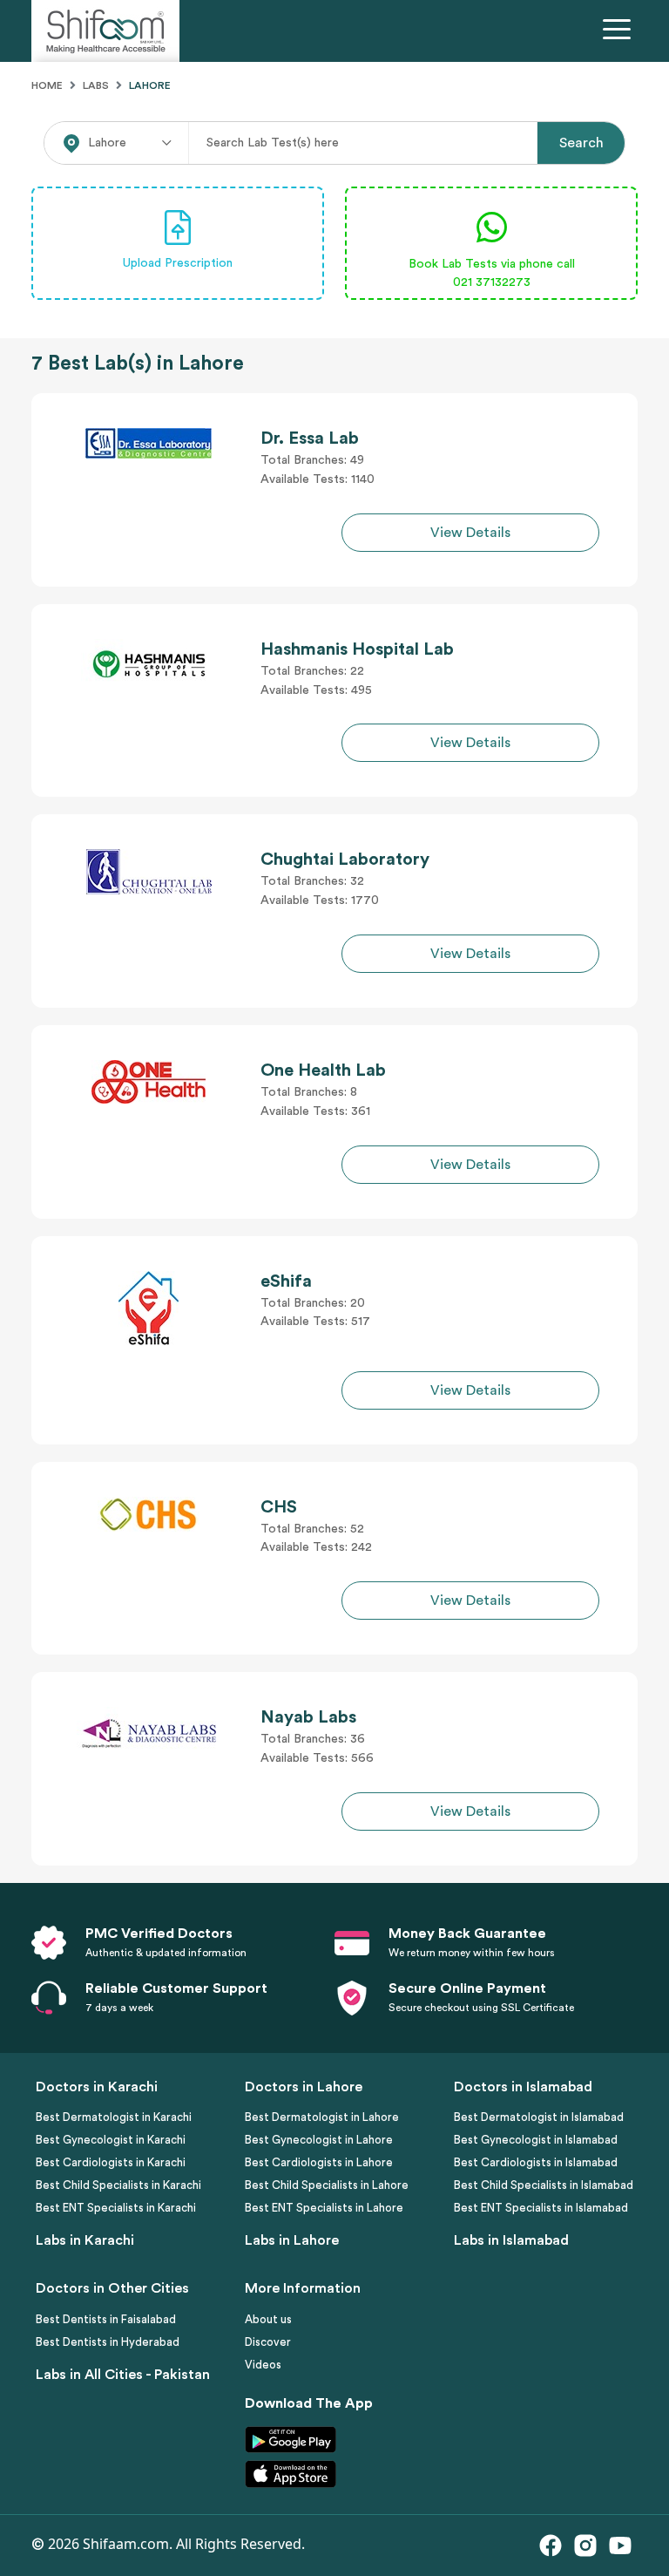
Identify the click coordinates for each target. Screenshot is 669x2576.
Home (47, 85)
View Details (470, 533)
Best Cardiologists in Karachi (111, 2162)
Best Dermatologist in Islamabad (539, 2117)
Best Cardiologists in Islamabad (536, 2162)
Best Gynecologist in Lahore (319, 2140)
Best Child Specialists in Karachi (118, 2185)
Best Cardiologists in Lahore (319, 2162)
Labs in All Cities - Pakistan (123, 2375)
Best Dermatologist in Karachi (114, 2117)
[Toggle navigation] (620, 31)
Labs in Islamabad (511, 2240)
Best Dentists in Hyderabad (108, 2342)
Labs (96, 85)
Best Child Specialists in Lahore (327, 2185)
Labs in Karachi (85, 2240)
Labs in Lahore (292, 2240)
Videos (263, 2365)
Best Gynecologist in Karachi (111, 2140)
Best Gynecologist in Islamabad (536, 2140)
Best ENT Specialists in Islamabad (541, 2208)
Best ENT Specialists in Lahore (324, 2208)
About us (268, 2319)
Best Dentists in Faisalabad (106, 2319)
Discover (268, 2342)
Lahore (150, 85)
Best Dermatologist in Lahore (322, 2117)
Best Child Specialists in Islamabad (544, 2185)
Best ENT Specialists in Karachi (116, 2208)
